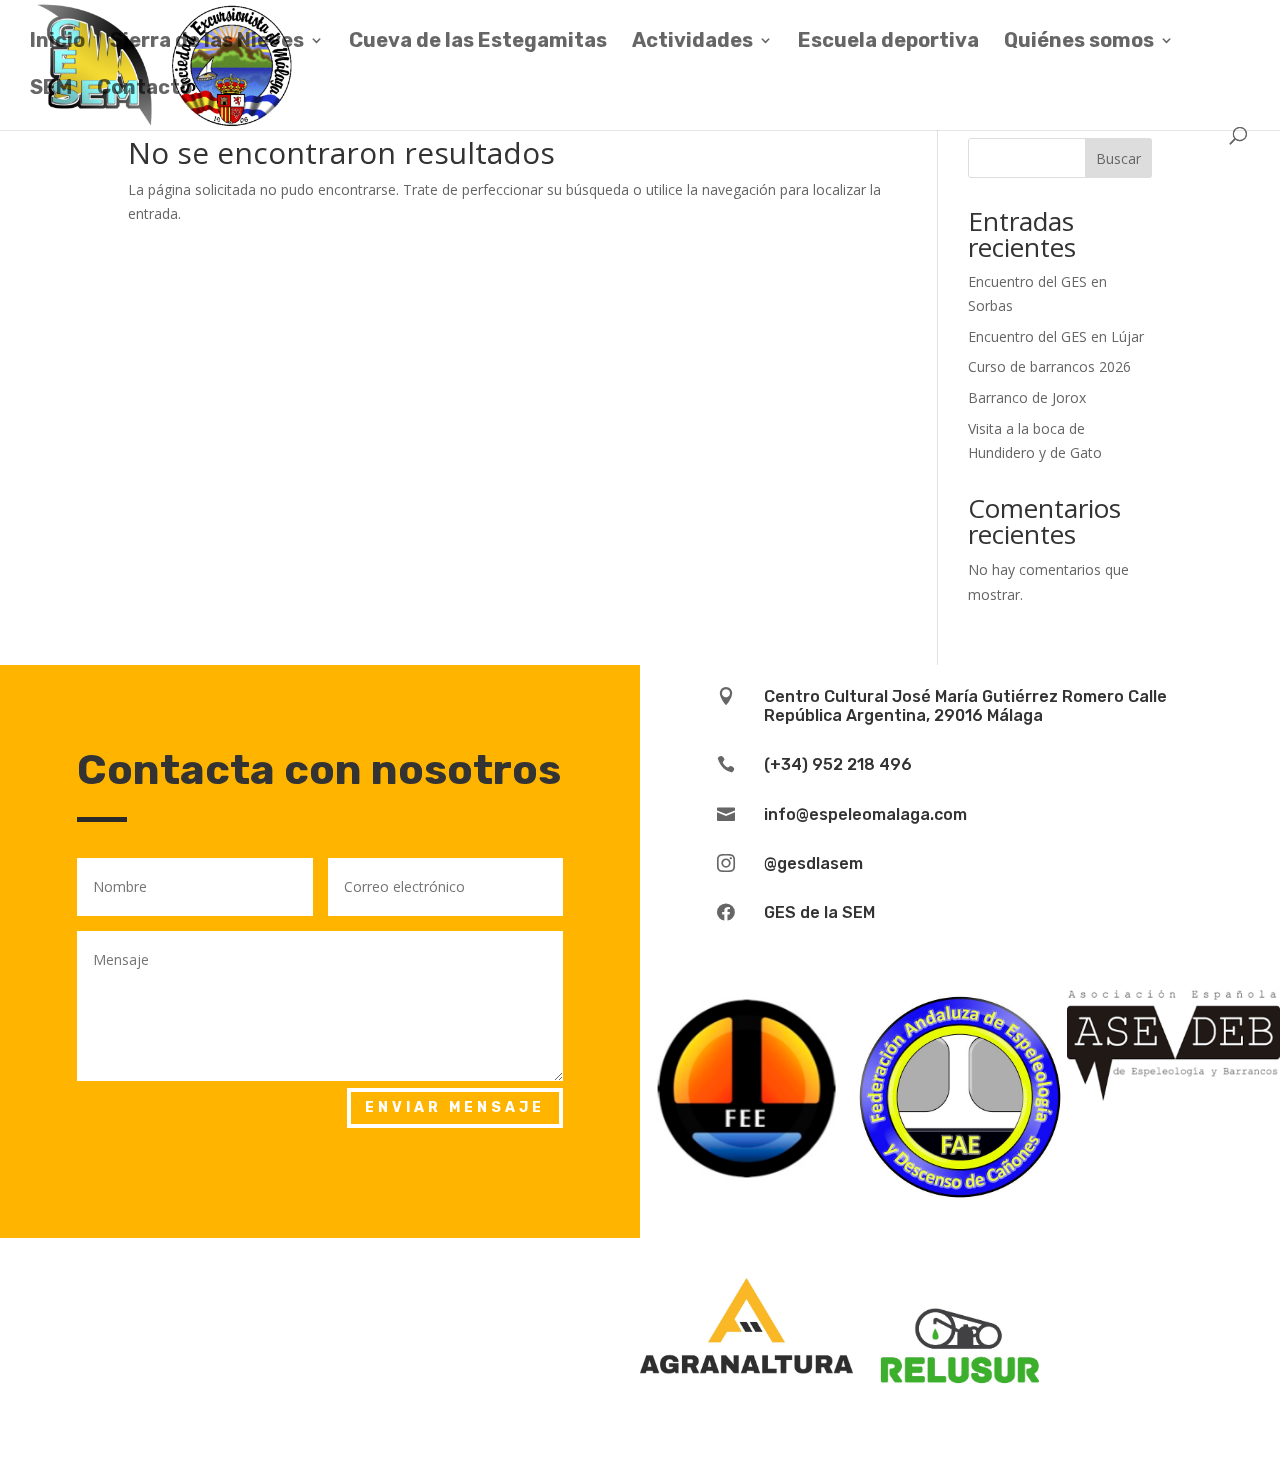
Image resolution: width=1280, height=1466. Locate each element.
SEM (51, 89)
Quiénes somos (1079, 42)
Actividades (692, 42)
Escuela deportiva (888, 42)
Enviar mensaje (455, 1107)
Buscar (1118, 158)
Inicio (57, 42)
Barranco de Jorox (1027, 397)
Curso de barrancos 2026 (1049, 366)
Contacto (144, 89)
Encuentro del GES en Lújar (1056, 336)
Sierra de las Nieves (207, 42)
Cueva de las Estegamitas (478, 42)
